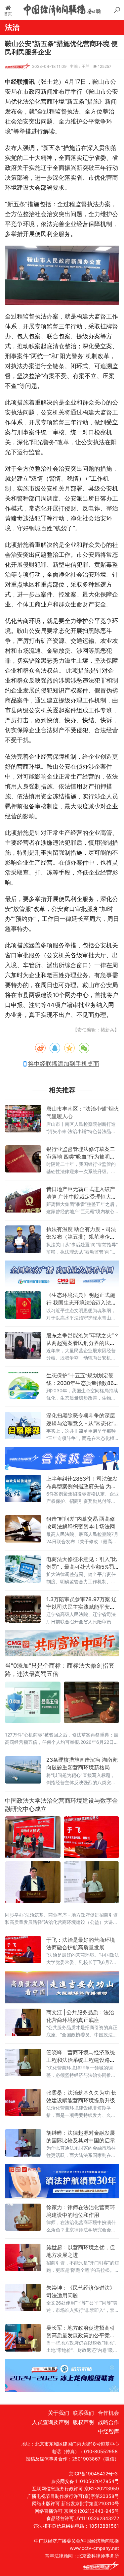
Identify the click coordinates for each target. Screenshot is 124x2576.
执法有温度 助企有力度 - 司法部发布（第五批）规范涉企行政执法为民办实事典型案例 (81, 1237)
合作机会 (108, 2413)
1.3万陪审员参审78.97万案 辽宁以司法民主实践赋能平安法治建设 (82, 1607)
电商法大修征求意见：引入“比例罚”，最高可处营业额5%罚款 (82, 1567)
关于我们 (59, 2413)
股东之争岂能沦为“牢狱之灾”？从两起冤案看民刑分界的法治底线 (83, 1343)
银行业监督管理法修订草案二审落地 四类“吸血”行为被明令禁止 (81, 1157)
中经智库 (108, 2431)
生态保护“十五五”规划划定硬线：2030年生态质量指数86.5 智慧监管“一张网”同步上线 (82, 1383)
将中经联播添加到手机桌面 (63, 1064)
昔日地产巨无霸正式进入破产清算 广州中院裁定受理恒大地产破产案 (81, 1197)
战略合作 (108, 2422)
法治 (12, 27)
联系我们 (83, 2413)
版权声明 (83, 2422)
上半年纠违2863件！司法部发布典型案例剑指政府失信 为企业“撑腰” (82, 1486)
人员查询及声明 (50, 2422)
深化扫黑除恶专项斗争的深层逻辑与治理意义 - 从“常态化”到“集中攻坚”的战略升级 (83, 1423)
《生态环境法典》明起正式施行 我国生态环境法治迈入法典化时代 (81, 1303)
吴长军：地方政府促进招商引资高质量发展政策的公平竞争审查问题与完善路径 (81, 2335)
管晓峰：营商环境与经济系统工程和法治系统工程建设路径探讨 (81, 2060)
